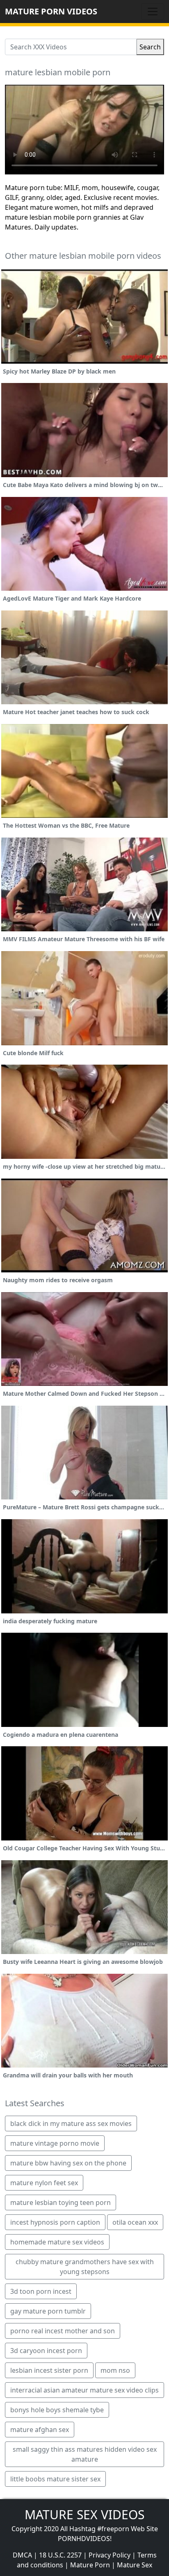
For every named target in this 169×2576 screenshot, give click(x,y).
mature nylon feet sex (44, 2183)
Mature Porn (90, 2565)
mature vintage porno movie (55, 2143)
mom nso (115, 2370)
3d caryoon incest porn (46, 2351)
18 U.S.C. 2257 (60, 2555)
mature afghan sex (40, 2430)
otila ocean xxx (135, 2222)
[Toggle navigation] (153, 12)
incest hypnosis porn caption (55, 2222)
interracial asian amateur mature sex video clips (84, 2390)
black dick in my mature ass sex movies (71, 2123)
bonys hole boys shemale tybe (57, 2410)
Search (150, 47)
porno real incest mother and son (63, 2331)
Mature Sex (135, 2565)
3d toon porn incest (41, 2291)
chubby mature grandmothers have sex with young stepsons (85, 2267)
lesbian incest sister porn (49, 2370)
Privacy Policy (110, 2555)
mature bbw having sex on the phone (68, 2163)
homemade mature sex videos (57, 2242)
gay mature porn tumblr (48, 2311)
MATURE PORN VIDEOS (51, 11)
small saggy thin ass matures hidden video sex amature (85, 2454)
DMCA (22, 2555)
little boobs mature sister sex (55, 2479)
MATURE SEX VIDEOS (84, 2515)
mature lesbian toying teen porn (61, 2202)
